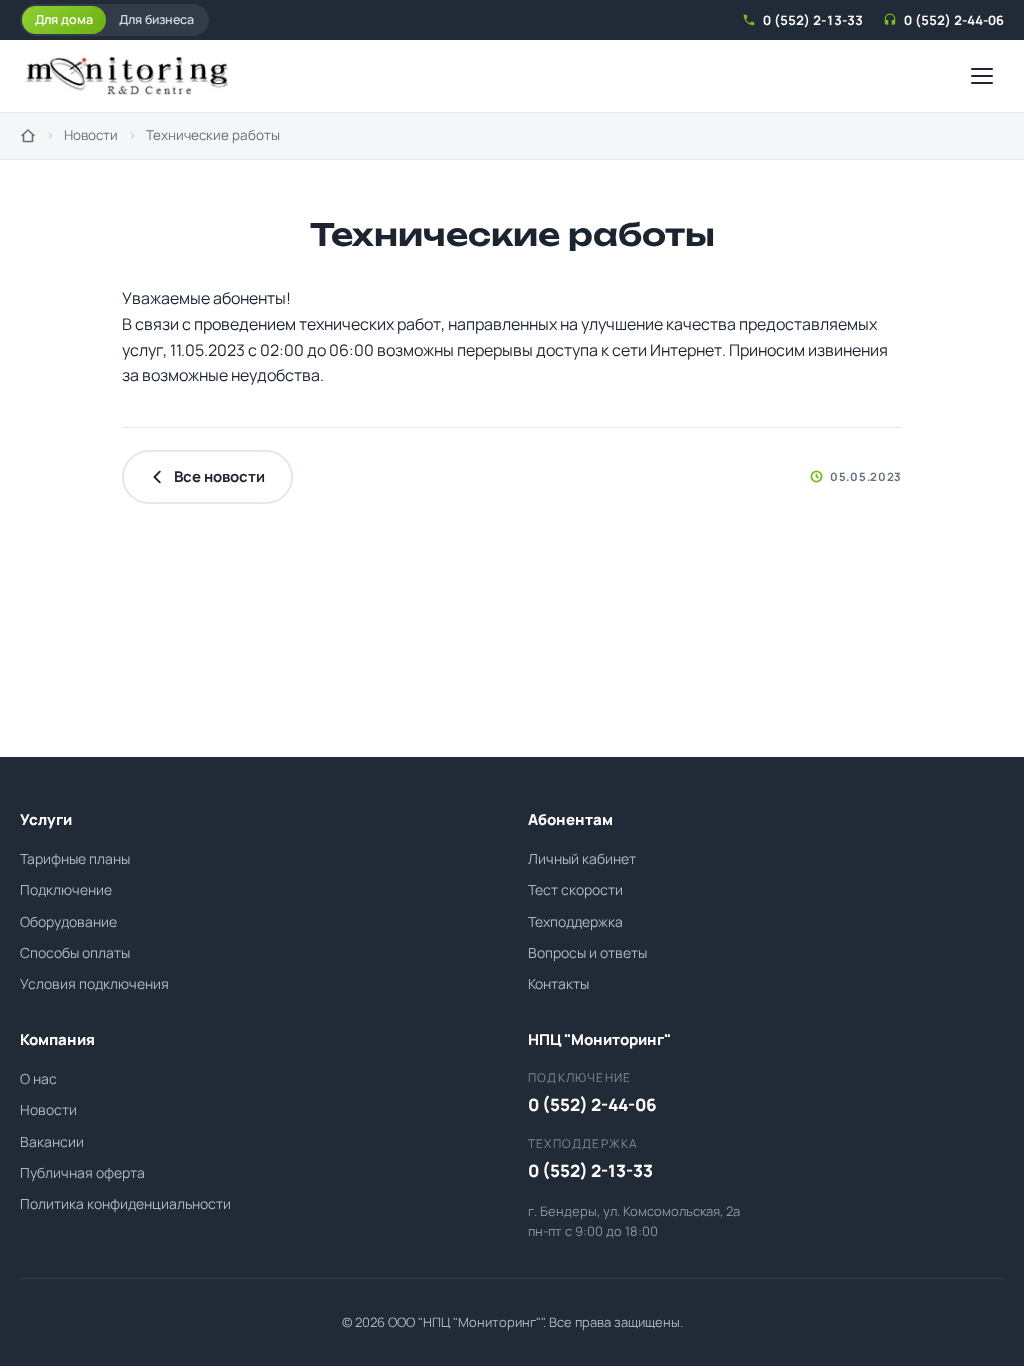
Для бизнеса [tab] (156, 19)
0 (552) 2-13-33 (813, 20)
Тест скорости (575, 889)
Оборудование (68, 921)
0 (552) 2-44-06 (954, 20)
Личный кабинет (582, 858)
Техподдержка (575, 921)
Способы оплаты (75, 952)
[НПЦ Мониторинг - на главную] (126, 76)
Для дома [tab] (64, 19)
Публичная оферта (82, 1172)
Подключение (66, 889)
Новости (91, 135)
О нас (38, 1078)
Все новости (219, 476)
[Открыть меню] (982, 76)
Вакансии (52, 1141)
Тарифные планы (75, 858)
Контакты (558, 983)
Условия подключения (94, 983)
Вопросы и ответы (587, 952)
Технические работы (213, 135)
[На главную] (28, 136)
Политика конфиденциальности (125, 1203)
